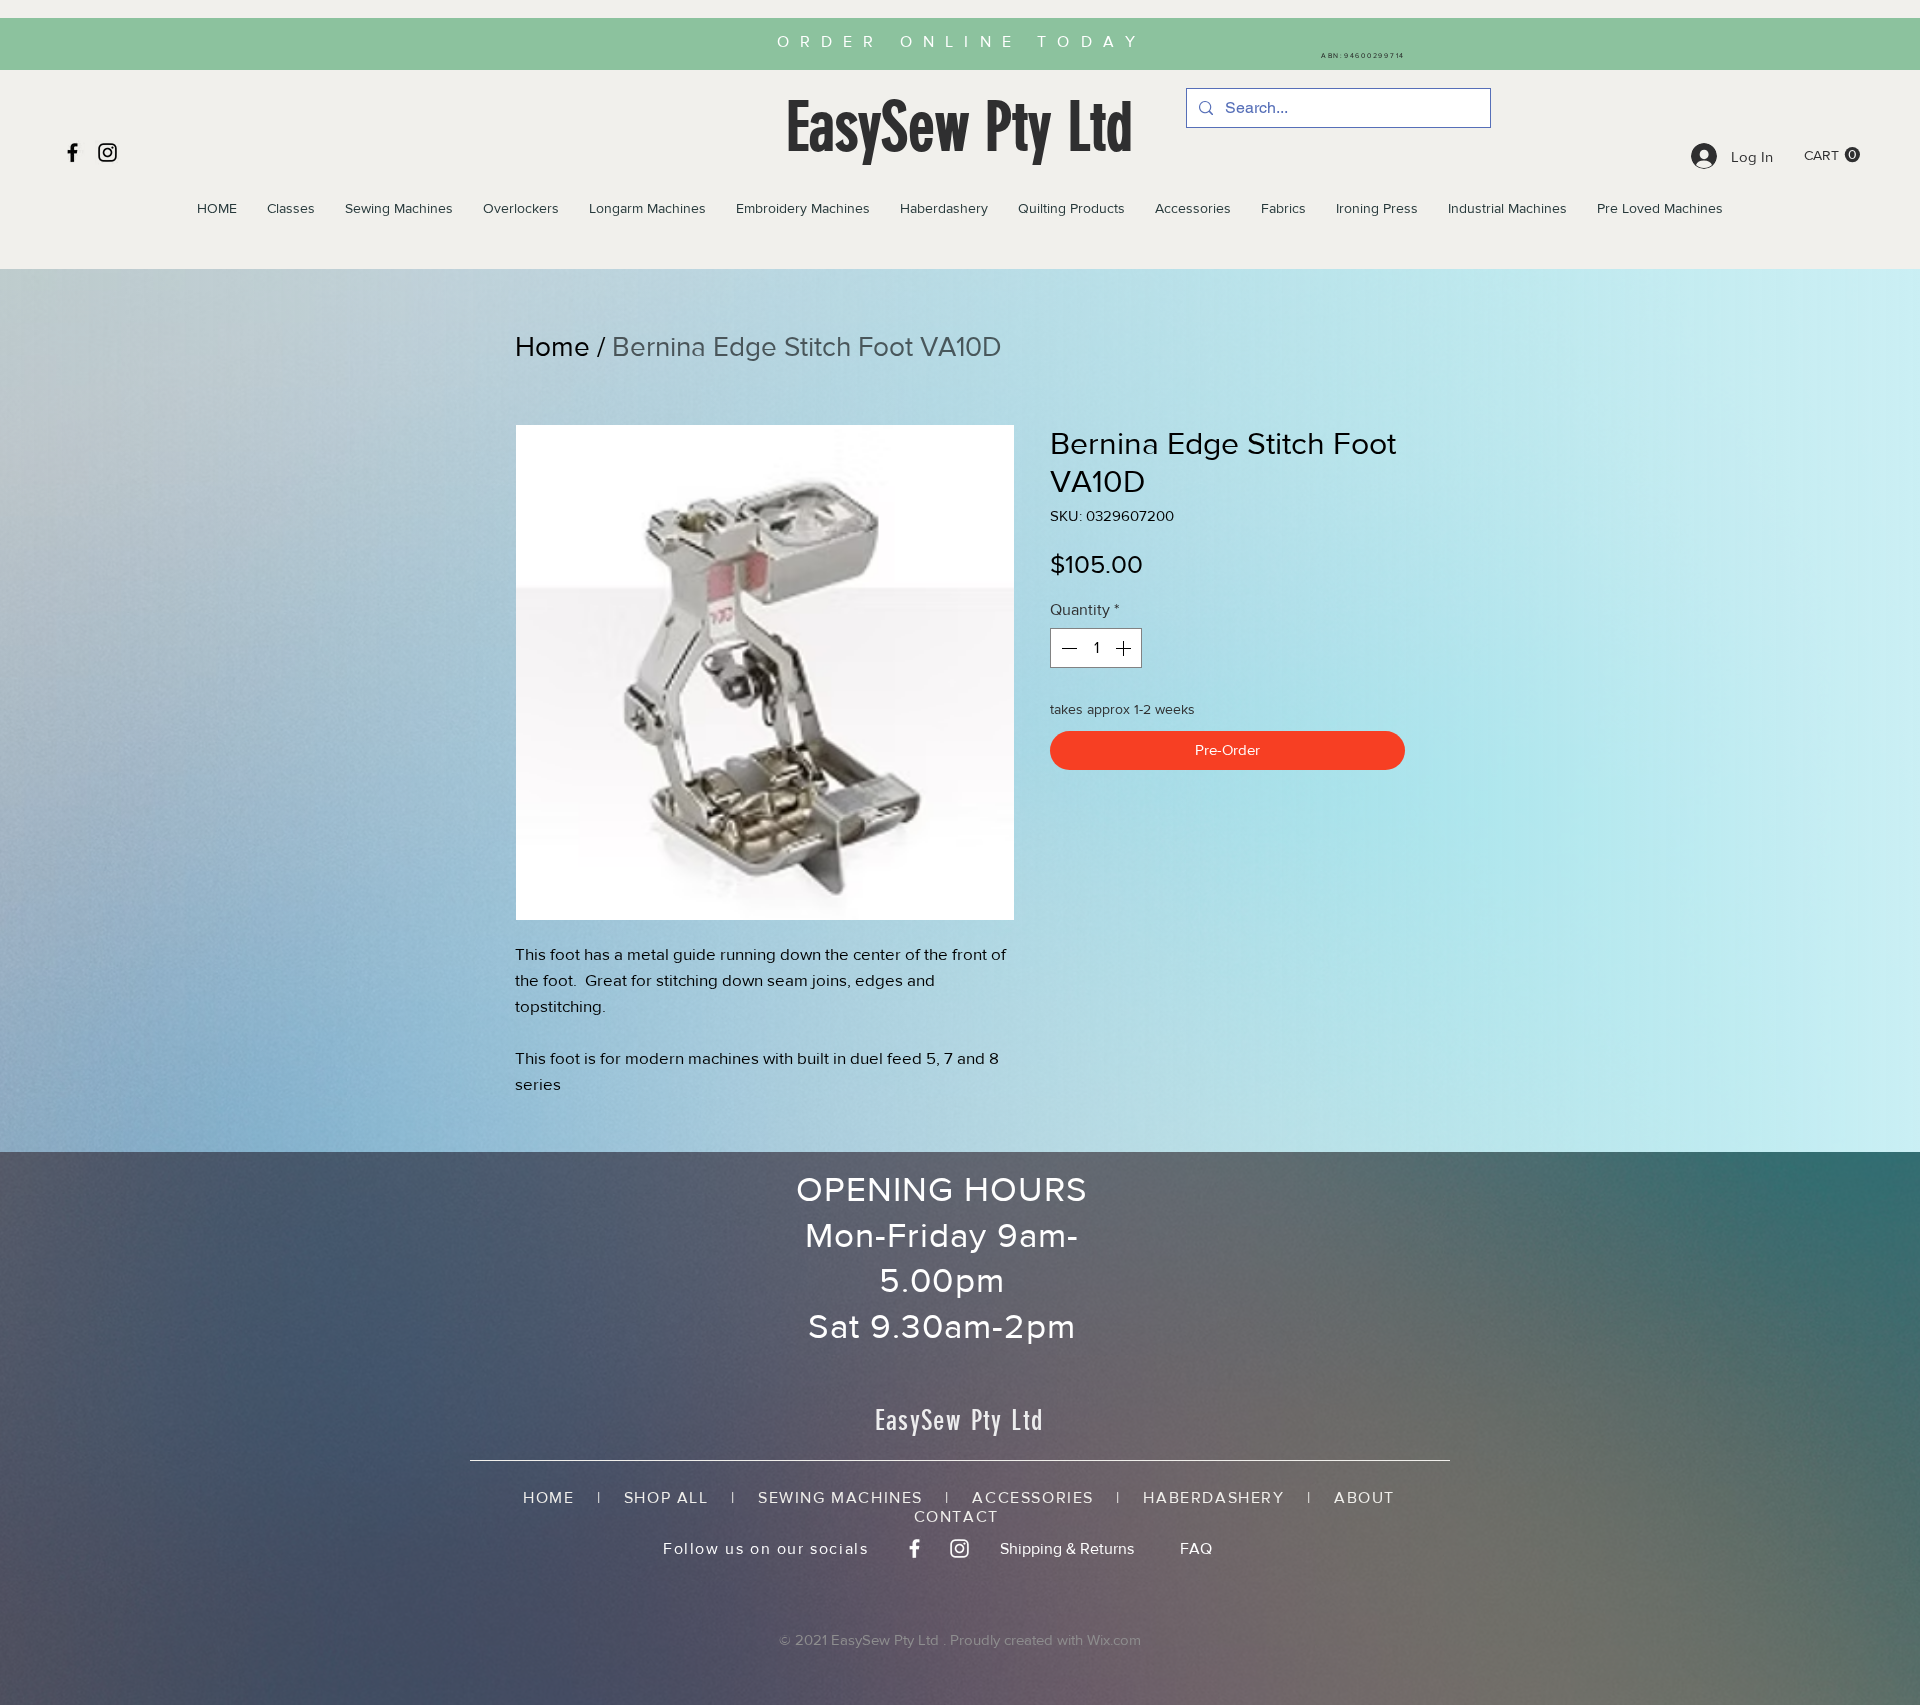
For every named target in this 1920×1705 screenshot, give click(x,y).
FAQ (1196, 1548)
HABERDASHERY (1213, 1497)
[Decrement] (1067, 648)
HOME (560, 1497)
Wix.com (1114, 1639)
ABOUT (1364, 1497)
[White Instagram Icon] (959, 1548)
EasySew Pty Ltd (959, 127)
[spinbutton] (1096, 648)
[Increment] (1125, 648)
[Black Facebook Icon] (72, 152)
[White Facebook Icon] (914, 1548)
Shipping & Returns (1067, 1548)
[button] (1832, 155)
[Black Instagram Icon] (107, 152)
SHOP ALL (666, 1497)
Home (552, 346)
